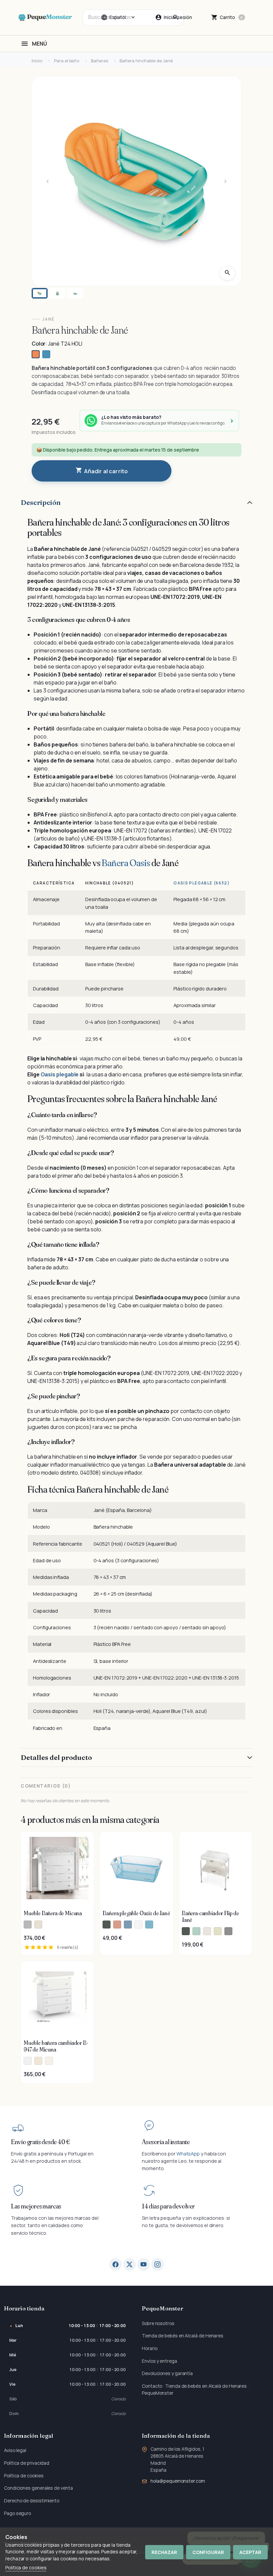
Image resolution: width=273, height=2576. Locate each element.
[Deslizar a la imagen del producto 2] (57, 293)
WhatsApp (188, 2154)
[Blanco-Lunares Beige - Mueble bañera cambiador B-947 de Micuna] (38, 2061)
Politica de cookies (26, 2568)
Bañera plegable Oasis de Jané (136, 1913)
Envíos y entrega (159, 2361)
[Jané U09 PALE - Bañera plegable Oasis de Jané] (117, 1925)
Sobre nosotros (158, 2323)
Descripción (41, 502)
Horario (149, 2348)
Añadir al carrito (102, 471)
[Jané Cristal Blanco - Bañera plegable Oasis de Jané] (138, 1925)
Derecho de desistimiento (32, 2501)
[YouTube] (143, 2264)
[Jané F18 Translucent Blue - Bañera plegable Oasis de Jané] (149, 1925)
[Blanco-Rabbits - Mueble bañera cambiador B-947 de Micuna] (49, 2061)
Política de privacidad (27, 2463)
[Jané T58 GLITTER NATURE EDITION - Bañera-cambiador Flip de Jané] (207, 1931)
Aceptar (250, 2552)
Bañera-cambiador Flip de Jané (210, 1917)
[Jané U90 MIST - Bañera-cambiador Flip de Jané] (228, 1931)
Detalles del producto (56, 1757)
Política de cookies (24, 2476)
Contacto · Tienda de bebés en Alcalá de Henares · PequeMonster (195, 2389)
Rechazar (164, 2552)
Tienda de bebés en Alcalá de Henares (183, 2336)
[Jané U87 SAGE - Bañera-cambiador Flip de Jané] (218, 1931)
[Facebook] (116, 2264)
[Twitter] (130, 2264)
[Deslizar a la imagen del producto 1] (40, 293)
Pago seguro (17, 2513)
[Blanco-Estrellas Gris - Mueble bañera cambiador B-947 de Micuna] (28, 2061)
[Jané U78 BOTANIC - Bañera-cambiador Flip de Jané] (186, 1931)
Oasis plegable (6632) (202, 883)
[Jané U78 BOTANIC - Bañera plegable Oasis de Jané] (107, 1925)
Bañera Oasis (126, 863)
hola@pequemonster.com (178, 2481)
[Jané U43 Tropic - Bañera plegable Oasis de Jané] (128, 1925)
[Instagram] (157, 2264)
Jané (48, 319)
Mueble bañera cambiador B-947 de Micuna (56, 2046)
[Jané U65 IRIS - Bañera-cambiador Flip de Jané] (196, 1931)
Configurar (208, 2552)
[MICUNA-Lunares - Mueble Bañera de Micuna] (38, 1925)
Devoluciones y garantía (167, 2373)
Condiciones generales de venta (38, 2488)
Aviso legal (15, 2450)
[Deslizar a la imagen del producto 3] (75, 293)
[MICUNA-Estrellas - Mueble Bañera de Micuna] (28, 1925)
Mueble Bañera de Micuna (53, 1913)
